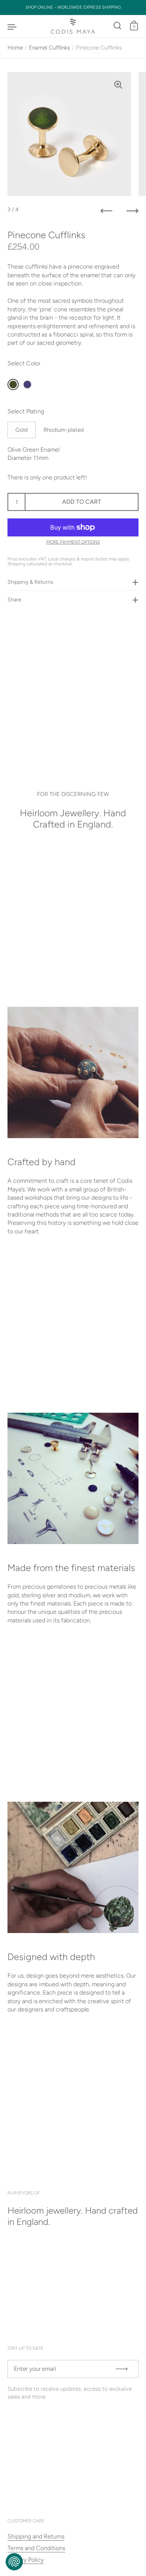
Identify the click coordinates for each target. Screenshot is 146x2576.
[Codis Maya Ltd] (73, 26)
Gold (22, 430)
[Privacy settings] (14, 2562)
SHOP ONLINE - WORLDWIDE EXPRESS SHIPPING (73, 8)
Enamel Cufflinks (49, 48)
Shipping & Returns (30, 582)
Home (15, 48)
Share (14, 600)
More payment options (73, 542)
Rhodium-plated (64, 430)
